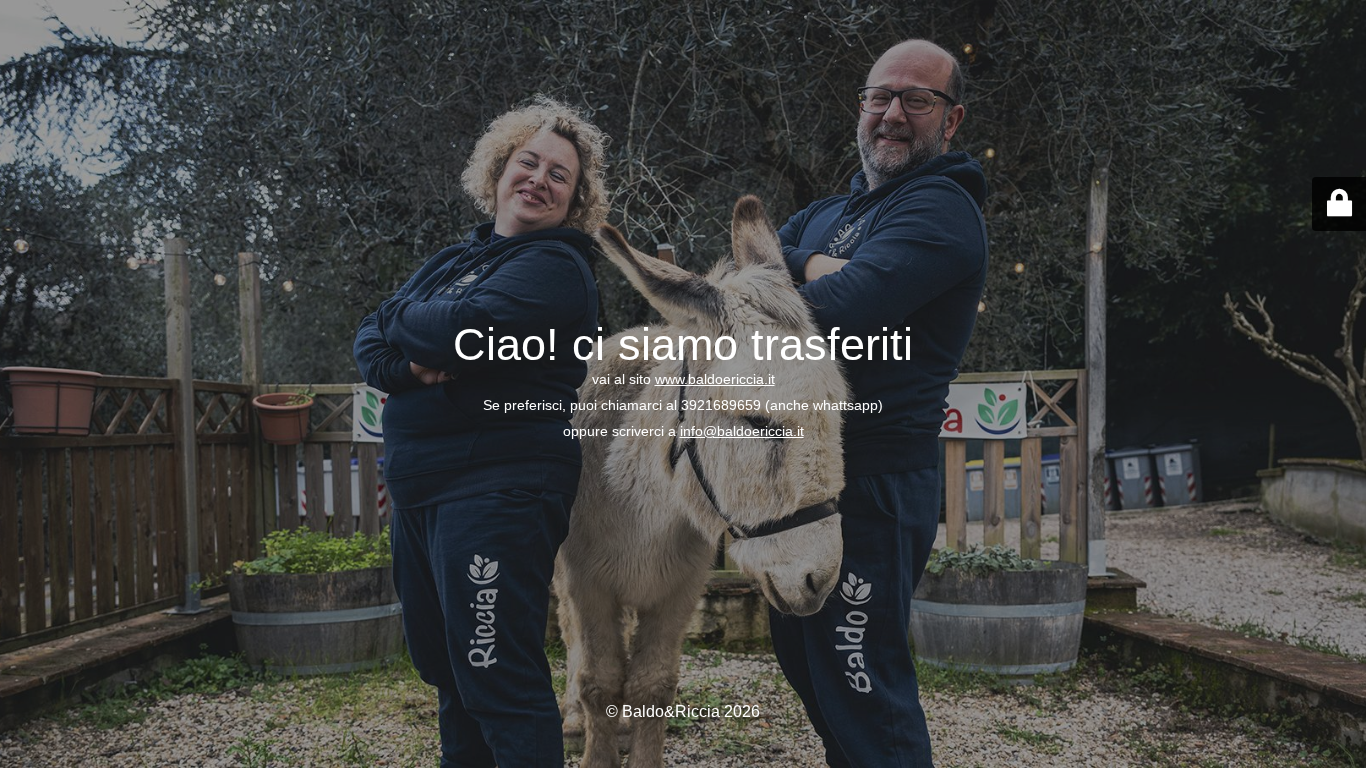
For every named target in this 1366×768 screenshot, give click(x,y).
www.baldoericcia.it (715, 379)
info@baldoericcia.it (742, 431)
